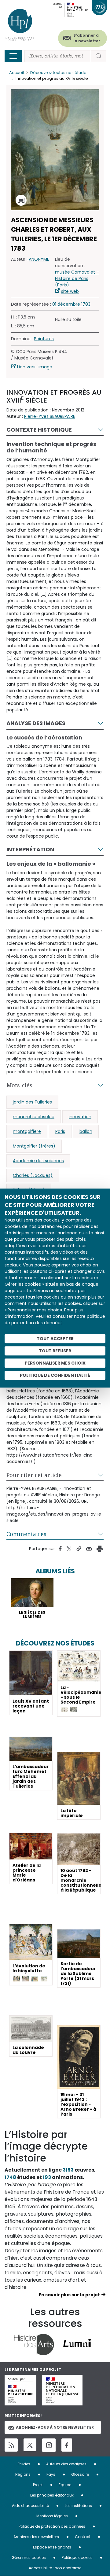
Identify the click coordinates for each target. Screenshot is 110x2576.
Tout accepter (55, 1339)
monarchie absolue (34, 1117)
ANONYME (39, 259)
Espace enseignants (52, 2547)
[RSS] (11, 2445)
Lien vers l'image (35, 367)
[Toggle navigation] (13, 56)
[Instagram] (49, 2445)
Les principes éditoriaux (52, 2495)
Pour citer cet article (34, 1475)
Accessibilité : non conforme (55, 2568)
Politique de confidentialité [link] (55, 1375)
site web (70, 291)
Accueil (16, 73)
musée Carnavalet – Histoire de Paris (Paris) (77, 278)
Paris (60, 1131)
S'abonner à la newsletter (87, 38)
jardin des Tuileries (32, 1102)
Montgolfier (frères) (34, 1146)
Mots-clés (19, 1085)
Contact (83, 2537)
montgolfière (27, 1131)
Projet (38, 2485)
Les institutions (78, 2506)
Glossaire (80, 2474)
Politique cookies (77, 2558)
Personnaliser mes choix (55, 1363)
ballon (86, 1131)
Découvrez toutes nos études (59, 73)
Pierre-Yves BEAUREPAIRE (50, 416)
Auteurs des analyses (66, 2464)
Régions (23, 2474)
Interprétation (30, 849)
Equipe (65, 2485)
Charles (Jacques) (33, 1175)
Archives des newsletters (36, 2537)
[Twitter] (30, 2445)
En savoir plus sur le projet (69, 2295)
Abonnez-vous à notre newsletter (55, 2427)
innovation (80, 1117)
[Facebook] (67, 2445)
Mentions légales (52, 2516)
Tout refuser (55, 1351)
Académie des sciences (38, 1161)
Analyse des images (36, 723)
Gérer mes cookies (29, 2558)
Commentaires (26, 1534)
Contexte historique (39, 430)
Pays (51, 2474)
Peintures (44, 339)
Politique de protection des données (52, 2526)
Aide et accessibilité (30, 2506)
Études (24, 2464)
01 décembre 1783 (71, 304)
